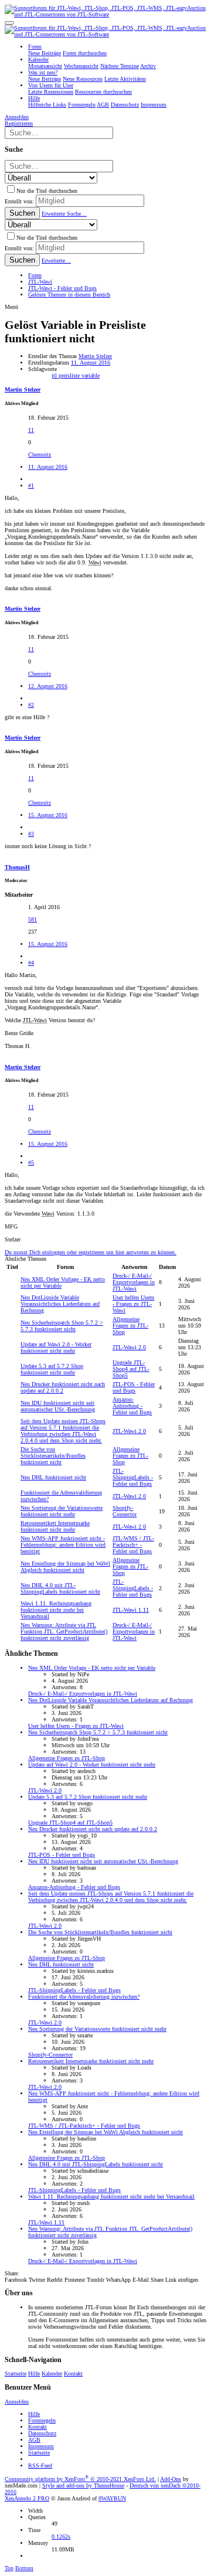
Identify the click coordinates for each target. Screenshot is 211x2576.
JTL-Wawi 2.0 (129, 1347)
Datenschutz (42, 2433)
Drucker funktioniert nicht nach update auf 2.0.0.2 (63, 1387)
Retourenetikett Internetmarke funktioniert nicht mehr (55, 1526)
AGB (34, 2440)
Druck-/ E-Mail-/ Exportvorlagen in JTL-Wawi (134, 1282)
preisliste (70, 375)
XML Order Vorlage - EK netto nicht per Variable (92, 1668)
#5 (31, 1163)
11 (31, 430)
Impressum (41, 2446)
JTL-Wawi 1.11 (131, 1610)
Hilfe (34, 2373)
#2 (31, 705)
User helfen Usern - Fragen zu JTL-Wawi (133, 1304)
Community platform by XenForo (80, 2479)
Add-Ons (171, 2479)
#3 (31, 834)
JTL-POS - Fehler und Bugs (134, 1387)
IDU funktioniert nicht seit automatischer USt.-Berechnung (58, 1406)
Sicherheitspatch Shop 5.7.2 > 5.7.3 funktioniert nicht (62, 1326)
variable (91, 375)
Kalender (52, 2373)
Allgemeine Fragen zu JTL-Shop (130, 1326)
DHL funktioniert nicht (53, 1477)
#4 (31, 963)
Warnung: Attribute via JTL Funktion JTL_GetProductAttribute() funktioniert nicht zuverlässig (64, 1631)
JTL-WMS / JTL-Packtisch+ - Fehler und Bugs (133, 1545)
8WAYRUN (112, 2498)
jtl (55, 375)
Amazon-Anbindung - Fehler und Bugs (132, 1406)
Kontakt (73, 2373)
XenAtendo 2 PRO (27, 2498)
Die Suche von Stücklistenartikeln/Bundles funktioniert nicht (53, 1456)
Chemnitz (40, 455)
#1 (31, 486)
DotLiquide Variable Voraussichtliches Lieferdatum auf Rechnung (60, 1304)
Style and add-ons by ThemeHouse (83, 2485)
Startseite (16, 2373)
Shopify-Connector (125, 1511)
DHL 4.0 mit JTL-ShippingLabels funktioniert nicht (60, 1588)
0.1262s (61, 2536)
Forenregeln (42, 2420)
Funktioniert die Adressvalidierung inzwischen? (84, 1997)
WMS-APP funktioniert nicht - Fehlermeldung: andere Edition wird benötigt (63, 1545)
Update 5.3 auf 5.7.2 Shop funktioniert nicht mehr (52, 1369)
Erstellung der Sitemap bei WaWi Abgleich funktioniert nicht (65, 1567)
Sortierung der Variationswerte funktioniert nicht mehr (62, 1511)
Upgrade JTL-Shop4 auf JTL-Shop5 (131, 1369)
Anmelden (17, 2402)
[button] (9, 23)
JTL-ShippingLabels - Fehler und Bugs (133, 1477)
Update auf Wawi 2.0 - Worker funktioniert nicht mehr (56, 1347)
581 (33, 919)
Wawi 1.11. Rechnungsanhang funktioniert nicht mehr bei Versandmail (56, 1610)
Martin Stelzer (95, 356)
